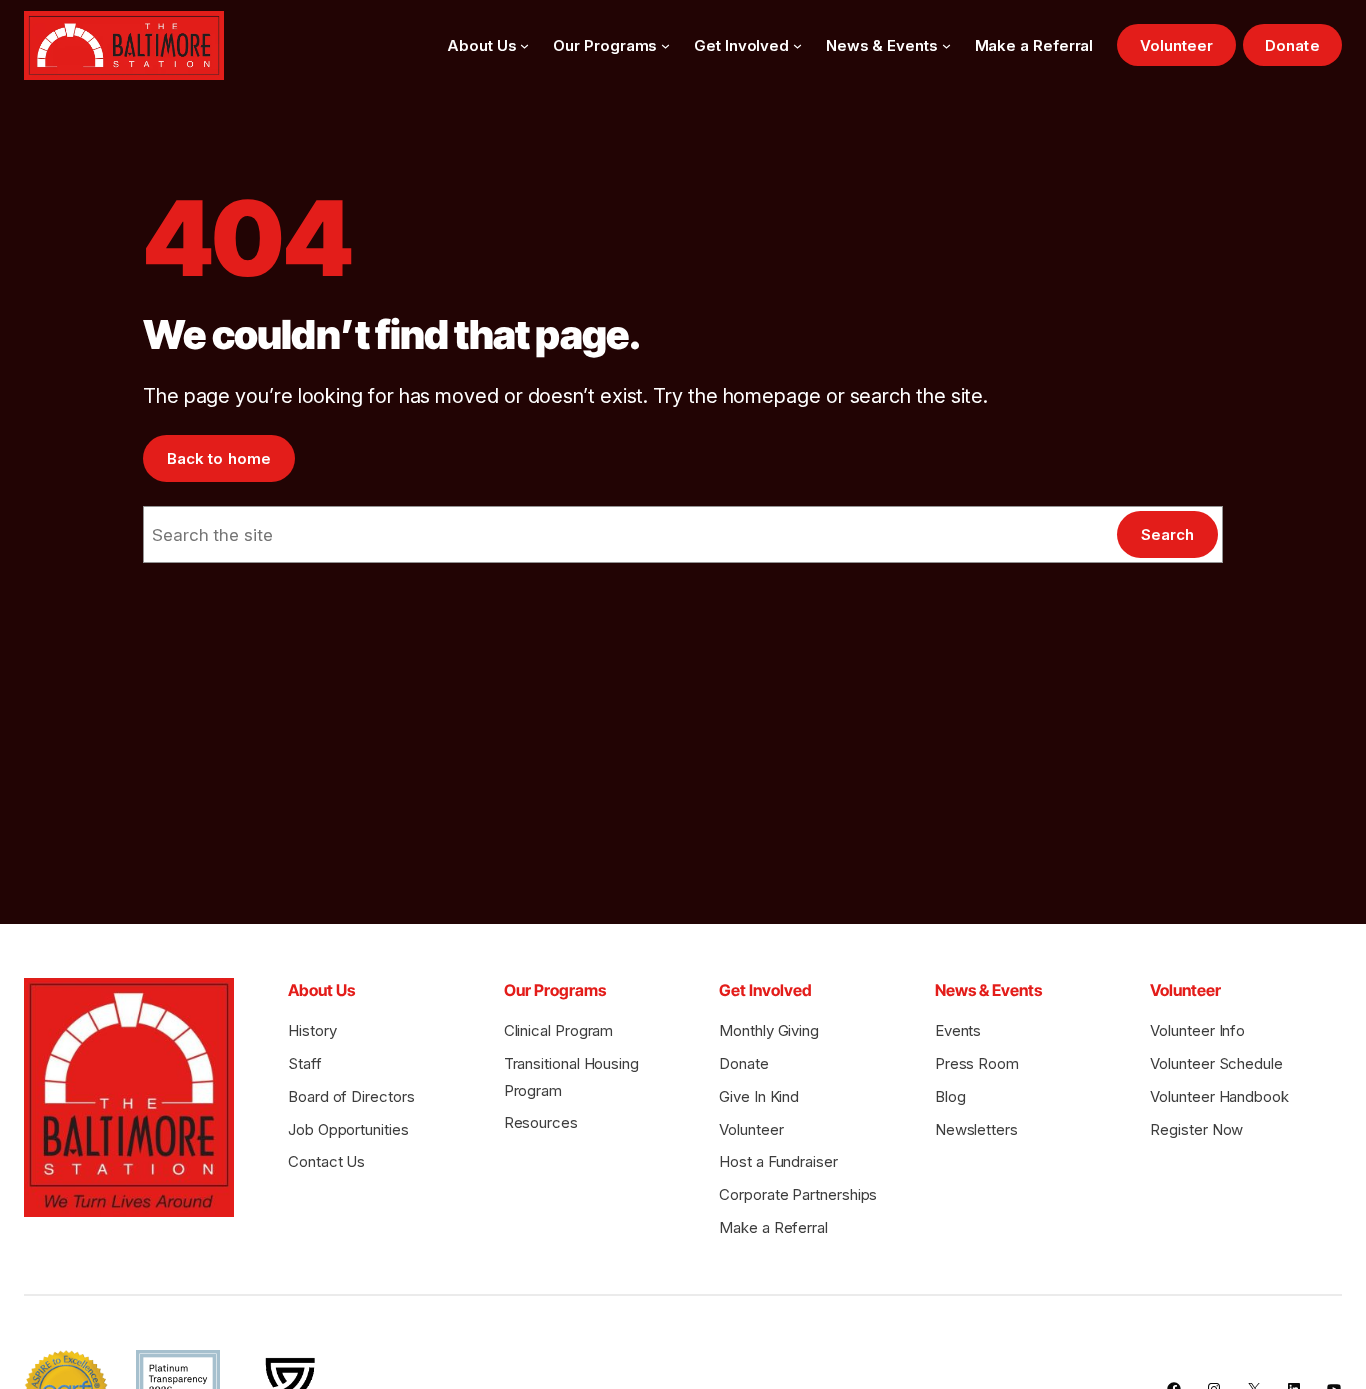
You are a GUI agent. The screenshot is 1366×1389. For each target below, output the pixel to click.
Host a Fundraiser (778, 1161)
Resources (541, 1122)
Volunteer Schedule (1216, 1063)
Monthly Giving (769, 1030)
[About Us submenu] (524, 45)
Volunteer (1177, 45)
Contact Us (326, 1161)
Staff (305, 1063)
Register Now (1196, 1129)
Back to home (219, 458)
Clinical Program (559, 1030)
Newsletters (976, 1129)
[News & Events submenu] (946, 45)
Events (958, 1030)
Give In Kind (759, 1096)
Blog (950, 1096)
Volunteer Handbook (1219, 1096)
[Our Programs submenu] (665, 45)
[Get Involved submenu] (797, 45)
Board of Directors (351, 1096)
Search (1167, 534)
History (312, 1030)
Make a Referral (773, 1227)
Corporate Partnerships (798, 1194)
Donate (1292, 45)
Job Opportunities (348, 1129)
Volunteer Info (1197, 1030)
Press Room (977, 1063)
